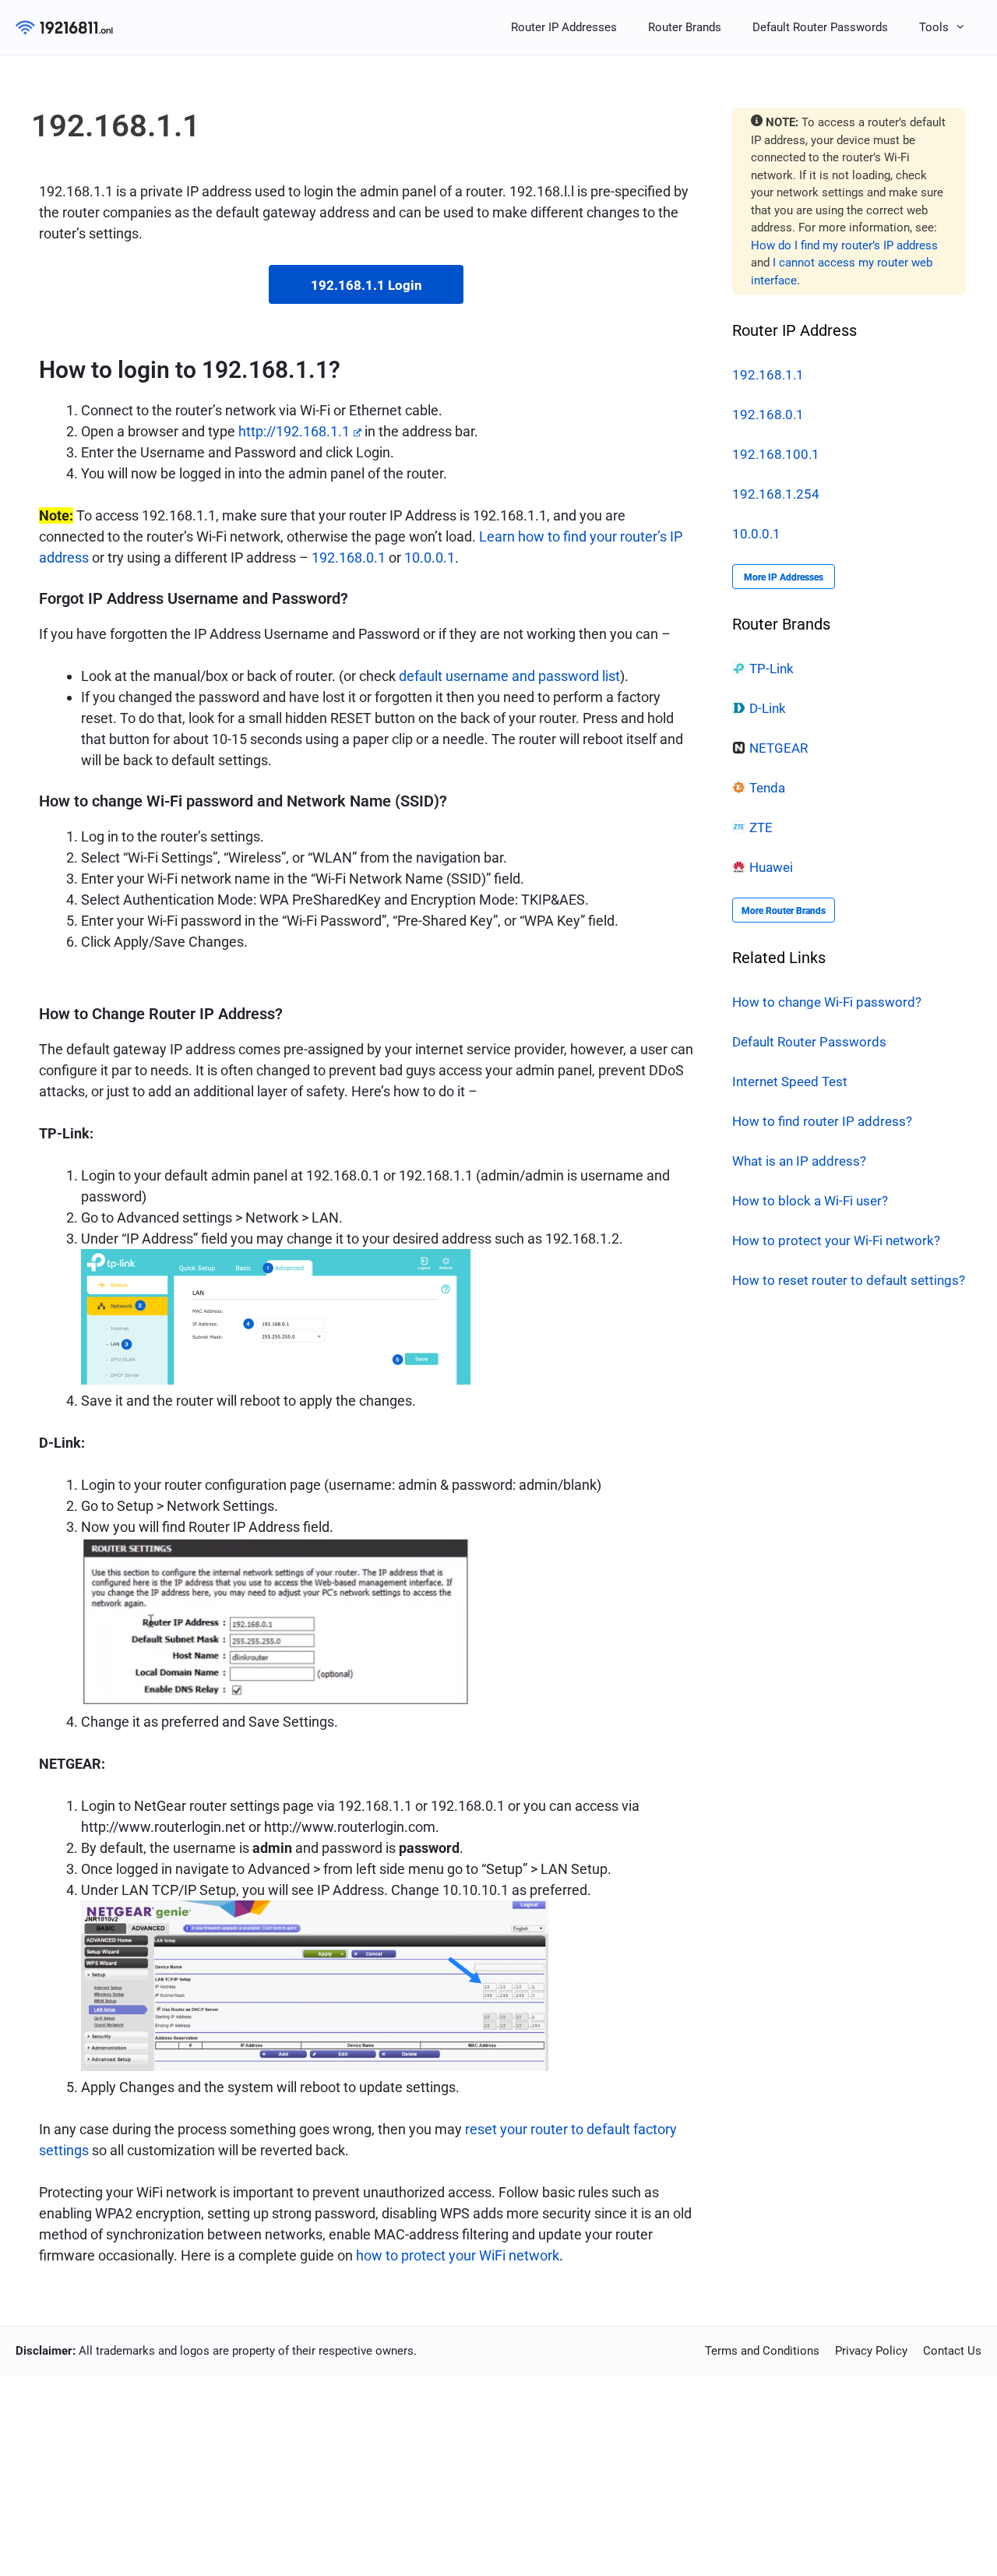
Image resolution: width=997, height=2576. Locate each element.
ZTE (761, 827)
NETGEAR (779, 748)
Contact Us (952, 2351)
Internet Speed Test (790, 1082)
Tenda (767, 788)
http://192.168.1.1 (294, 431)
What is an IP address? (799, 1161)
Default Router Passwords (820, 27)
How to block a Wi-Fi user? (810, 1201)
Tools (934, 27)
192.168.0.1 (349, 558)
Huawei (771, 867)
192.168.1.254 (776, 494)
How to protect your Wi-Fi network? (836, 1240)
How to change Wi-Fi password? (827, 1002)
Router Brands (685, 27)
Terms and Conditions (762, 2351)
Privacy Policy (871, 2351)
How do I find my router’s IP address (844, 245)
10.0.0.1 (430, 558)
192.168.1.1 (768, 375)
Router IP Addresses (564, 27)
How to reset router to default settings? (849, 1280)
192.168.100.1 (776, 454)
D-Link (768, 708)
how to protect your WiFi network (458, 2255)
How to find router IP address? (822, 1121)
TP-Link (772, 669)
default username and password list (509, 676)
